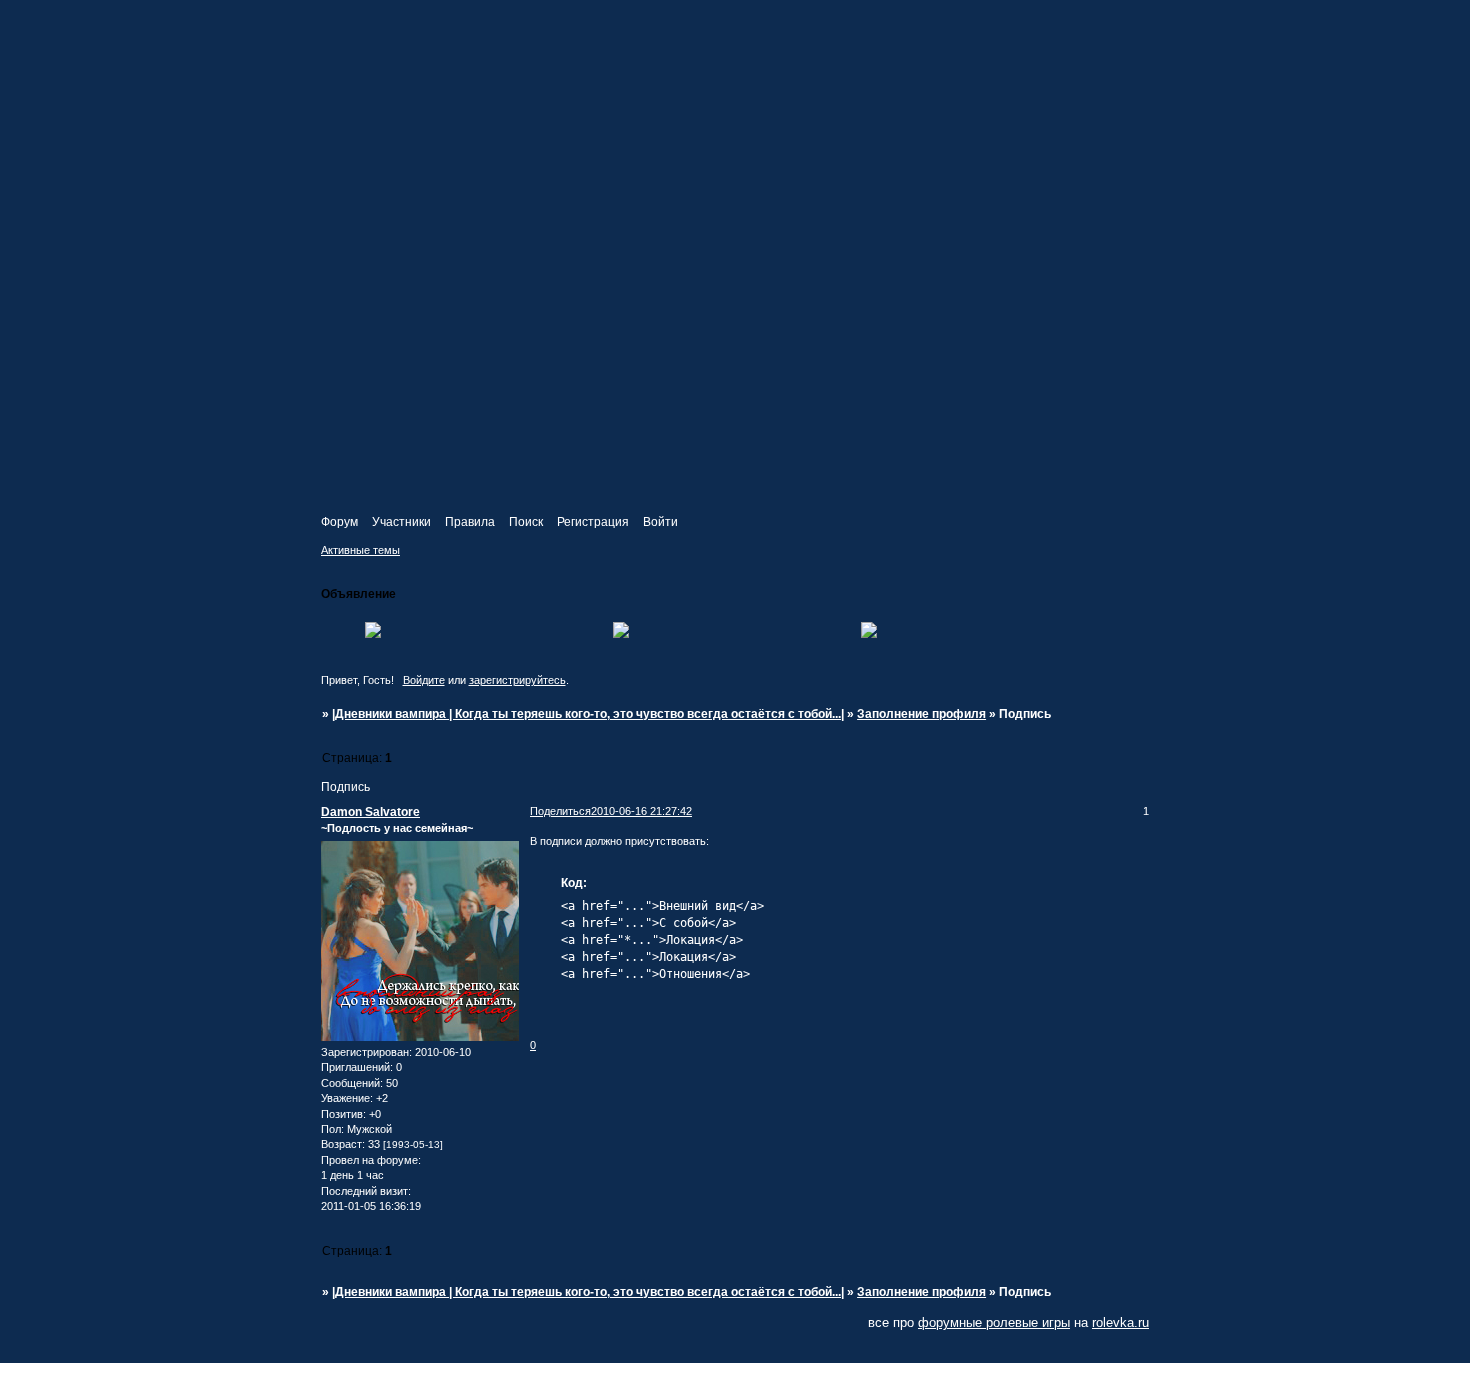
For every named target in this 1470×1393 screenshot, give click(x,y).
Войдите (424, 680)
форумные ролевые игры (994, 1322)
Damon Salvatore (370, 812)
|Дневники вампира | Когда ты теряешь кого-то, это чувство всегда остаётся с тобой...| (588, 714)
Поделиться (560, 811)
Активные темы (360, 550)
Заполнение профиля (921, 714)
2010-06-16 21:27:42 (641, 811)
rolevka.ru (1120, 1322)
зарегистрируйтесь (517, 680)
